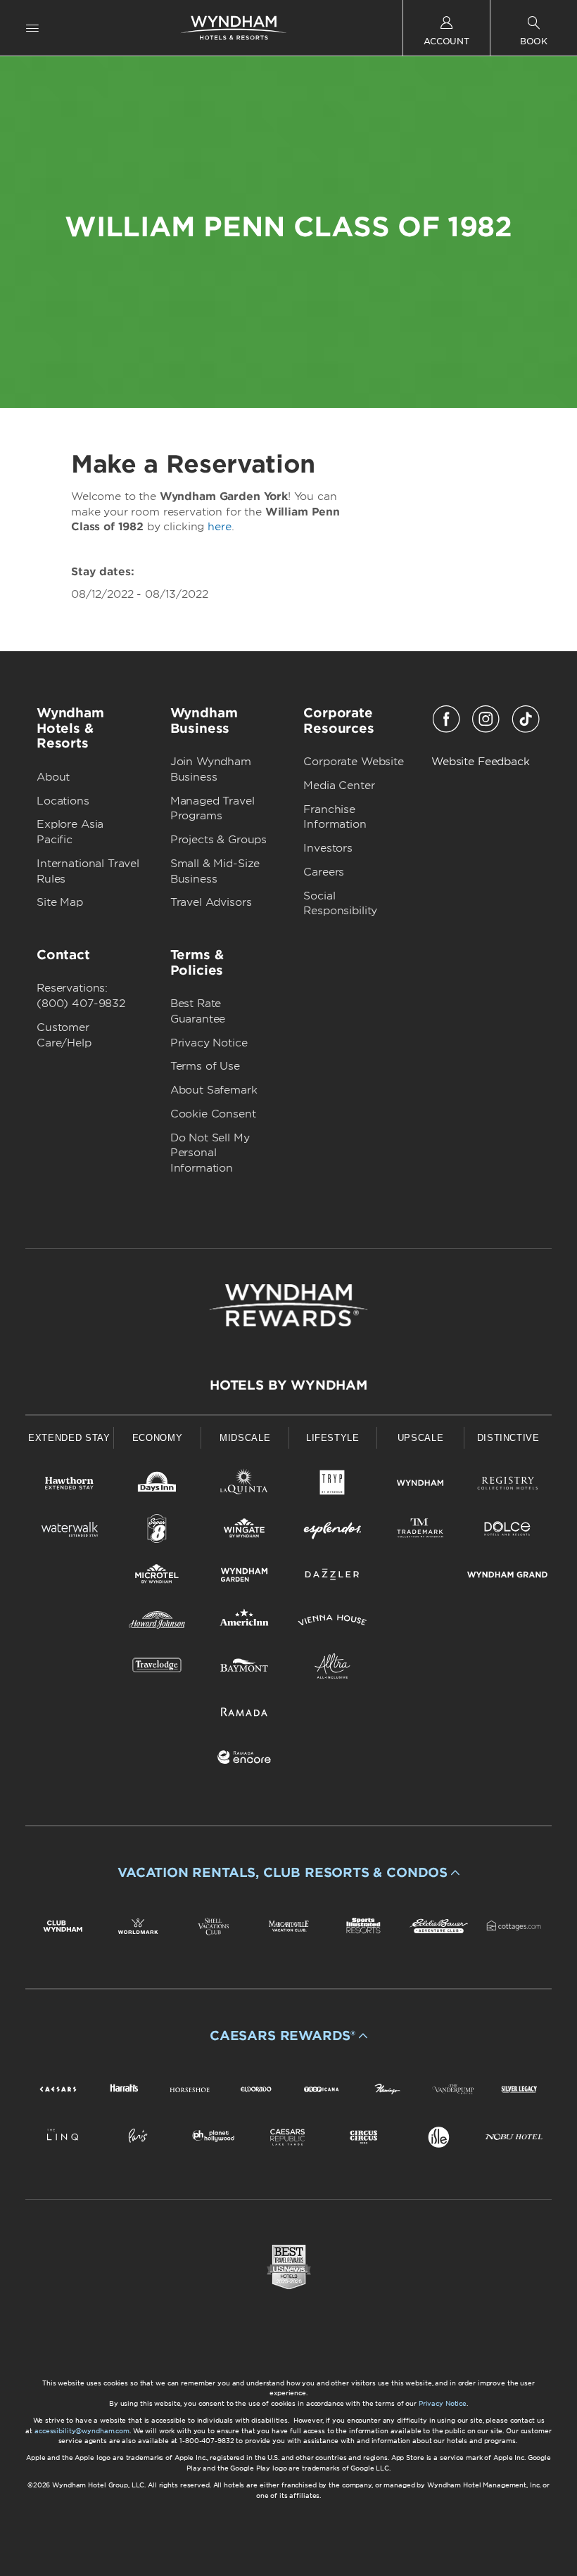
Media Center (339, 786)
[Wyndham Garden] (245, 1577)
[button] (288, 1873)
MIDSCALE (245, 1438)
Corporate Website (353, 762)
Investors (328, 848)
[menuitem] (32, 28)
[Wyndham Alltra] (332, 1668)
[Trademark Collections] (420, 1531)
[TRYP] (332, 1486)
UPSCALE (421, 1438)
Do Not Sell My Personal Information (210, 1153)
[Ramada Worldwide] (245, 1714)
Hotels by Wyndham (288, 1385)
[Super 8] (157, 1531)
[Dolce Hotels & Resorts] (508, 1531)
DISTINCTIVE (508, 1438)
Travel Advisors (211, 902)
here (219, 527)
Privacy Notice (209, 1043)
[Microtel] (157, 1577)
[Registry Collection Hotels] (508, 1486)
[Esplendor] (332, 1531)
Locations (63, 801)
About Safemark (214, 1090)
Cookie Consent (213, 1114)
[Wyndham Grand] (508, 1577)
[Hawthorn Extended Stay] (69, 1486)
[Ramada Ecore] (245, 1760)
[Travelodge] (157, 1668)
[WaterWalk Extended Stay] (69, 1531)
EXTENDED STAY (69, 1438)
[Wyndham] (420, 1486)
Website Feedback (481, 762)
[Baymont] (245, 1668)
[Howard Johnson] (157, 1623)
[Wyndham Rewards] (288, 1305)
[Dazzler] (332, 1577)
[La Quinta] (245, 1486)
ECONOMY (158, 1438)
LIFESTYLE (333, 1438)
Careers (324, 872)
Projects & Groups (218, 840)
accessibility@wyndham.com (82, 2431)
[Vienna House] (332, 1623)
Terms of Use (205, 1066)
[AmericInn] (245, 1623)
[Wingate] (245, 1531)
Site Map (60, 902)
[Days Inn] (157, 1486)
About (53, 777)
